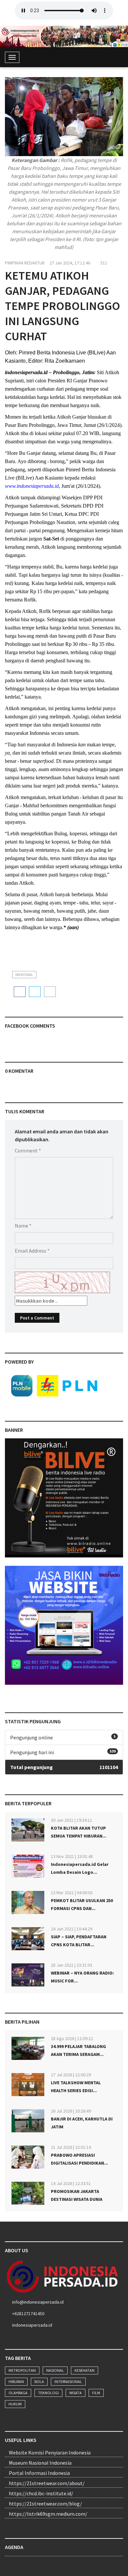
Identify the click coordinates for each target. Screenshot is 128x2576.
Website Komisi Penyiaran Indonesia (50, 2452)
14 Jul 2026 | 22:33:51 (71, 2183)
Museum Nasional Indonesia (40, 2463)
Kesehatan (85, 2370)
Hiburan (16, 2382)
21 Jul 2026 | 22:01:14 (71, 2147)
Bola (39, 2382)
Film (96, 2393)
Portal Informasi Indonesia (39, 2473)
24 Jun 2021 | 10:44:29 (72, 1929)
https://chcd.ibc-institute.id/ (41, 2493)
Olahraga (18, 2393)
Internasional (68, 2382)
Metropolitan (22, 2370)
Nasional (55, 2370)
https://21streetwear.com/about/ (47, 2483)
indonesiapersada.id (32, 2325)
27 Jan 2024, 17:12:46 (70, 263)
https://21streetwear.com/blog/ (45, 2504)
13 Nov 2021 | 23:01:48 (72, 1856)
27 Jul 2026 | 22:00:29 (71, 2075)
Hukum (15, 2404)
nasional (24, 974)
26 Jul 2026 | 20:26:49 (71, 2111)
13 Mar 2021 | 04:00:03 (72, 1893)
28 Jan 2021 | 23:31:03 (72, 1965)
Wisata (75, 2393)
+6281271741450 (28, 2313)
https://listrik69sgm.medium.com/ (48, 2514)
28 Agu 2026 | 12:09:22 (72, 2038)
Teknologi (48, 2393)
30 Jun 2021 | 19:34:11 (72, 1820)
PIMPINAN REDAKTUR (25, 263)
